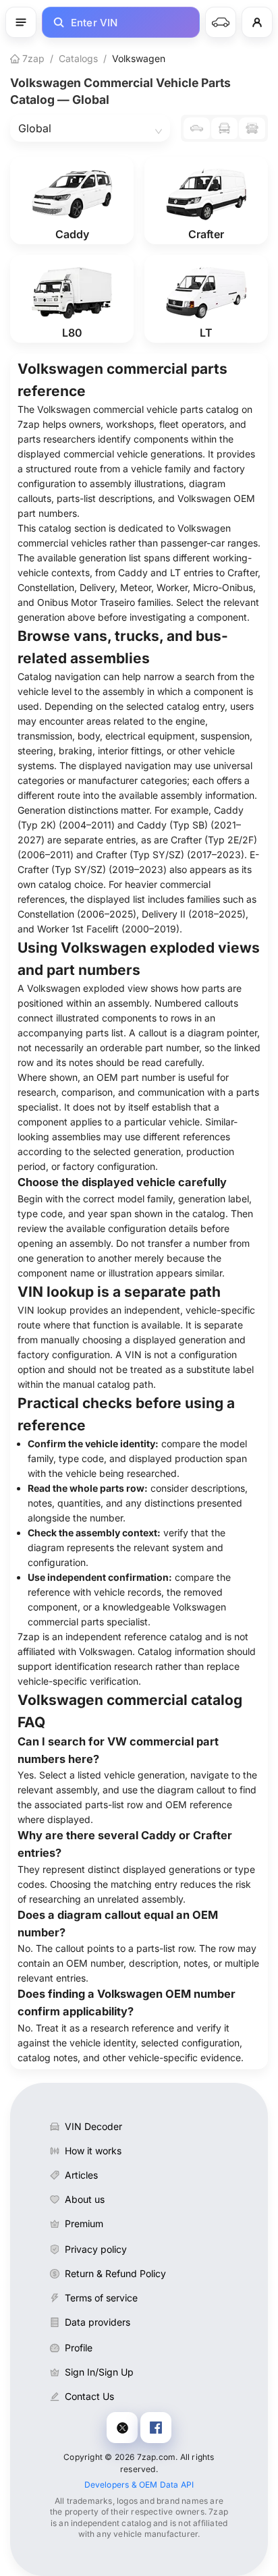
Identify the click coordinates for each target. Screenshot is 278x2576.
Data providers (98, 2322)
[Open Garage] (221, 22)
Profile (79, 2348)
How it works (93, 2151)
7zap (32, 58)
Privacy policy (96, 2249)
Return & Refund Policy (115, 2273)
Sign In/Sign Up (99, 2372)
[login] (257, 22)
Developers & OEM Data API (139, 2485)
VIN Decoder (93, 2126)
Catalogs (78, 58)
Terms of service (101, 2298)
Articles (81, 2175)
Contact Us (89, 2396)
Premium (84, 2223)
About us (85, 2199)
